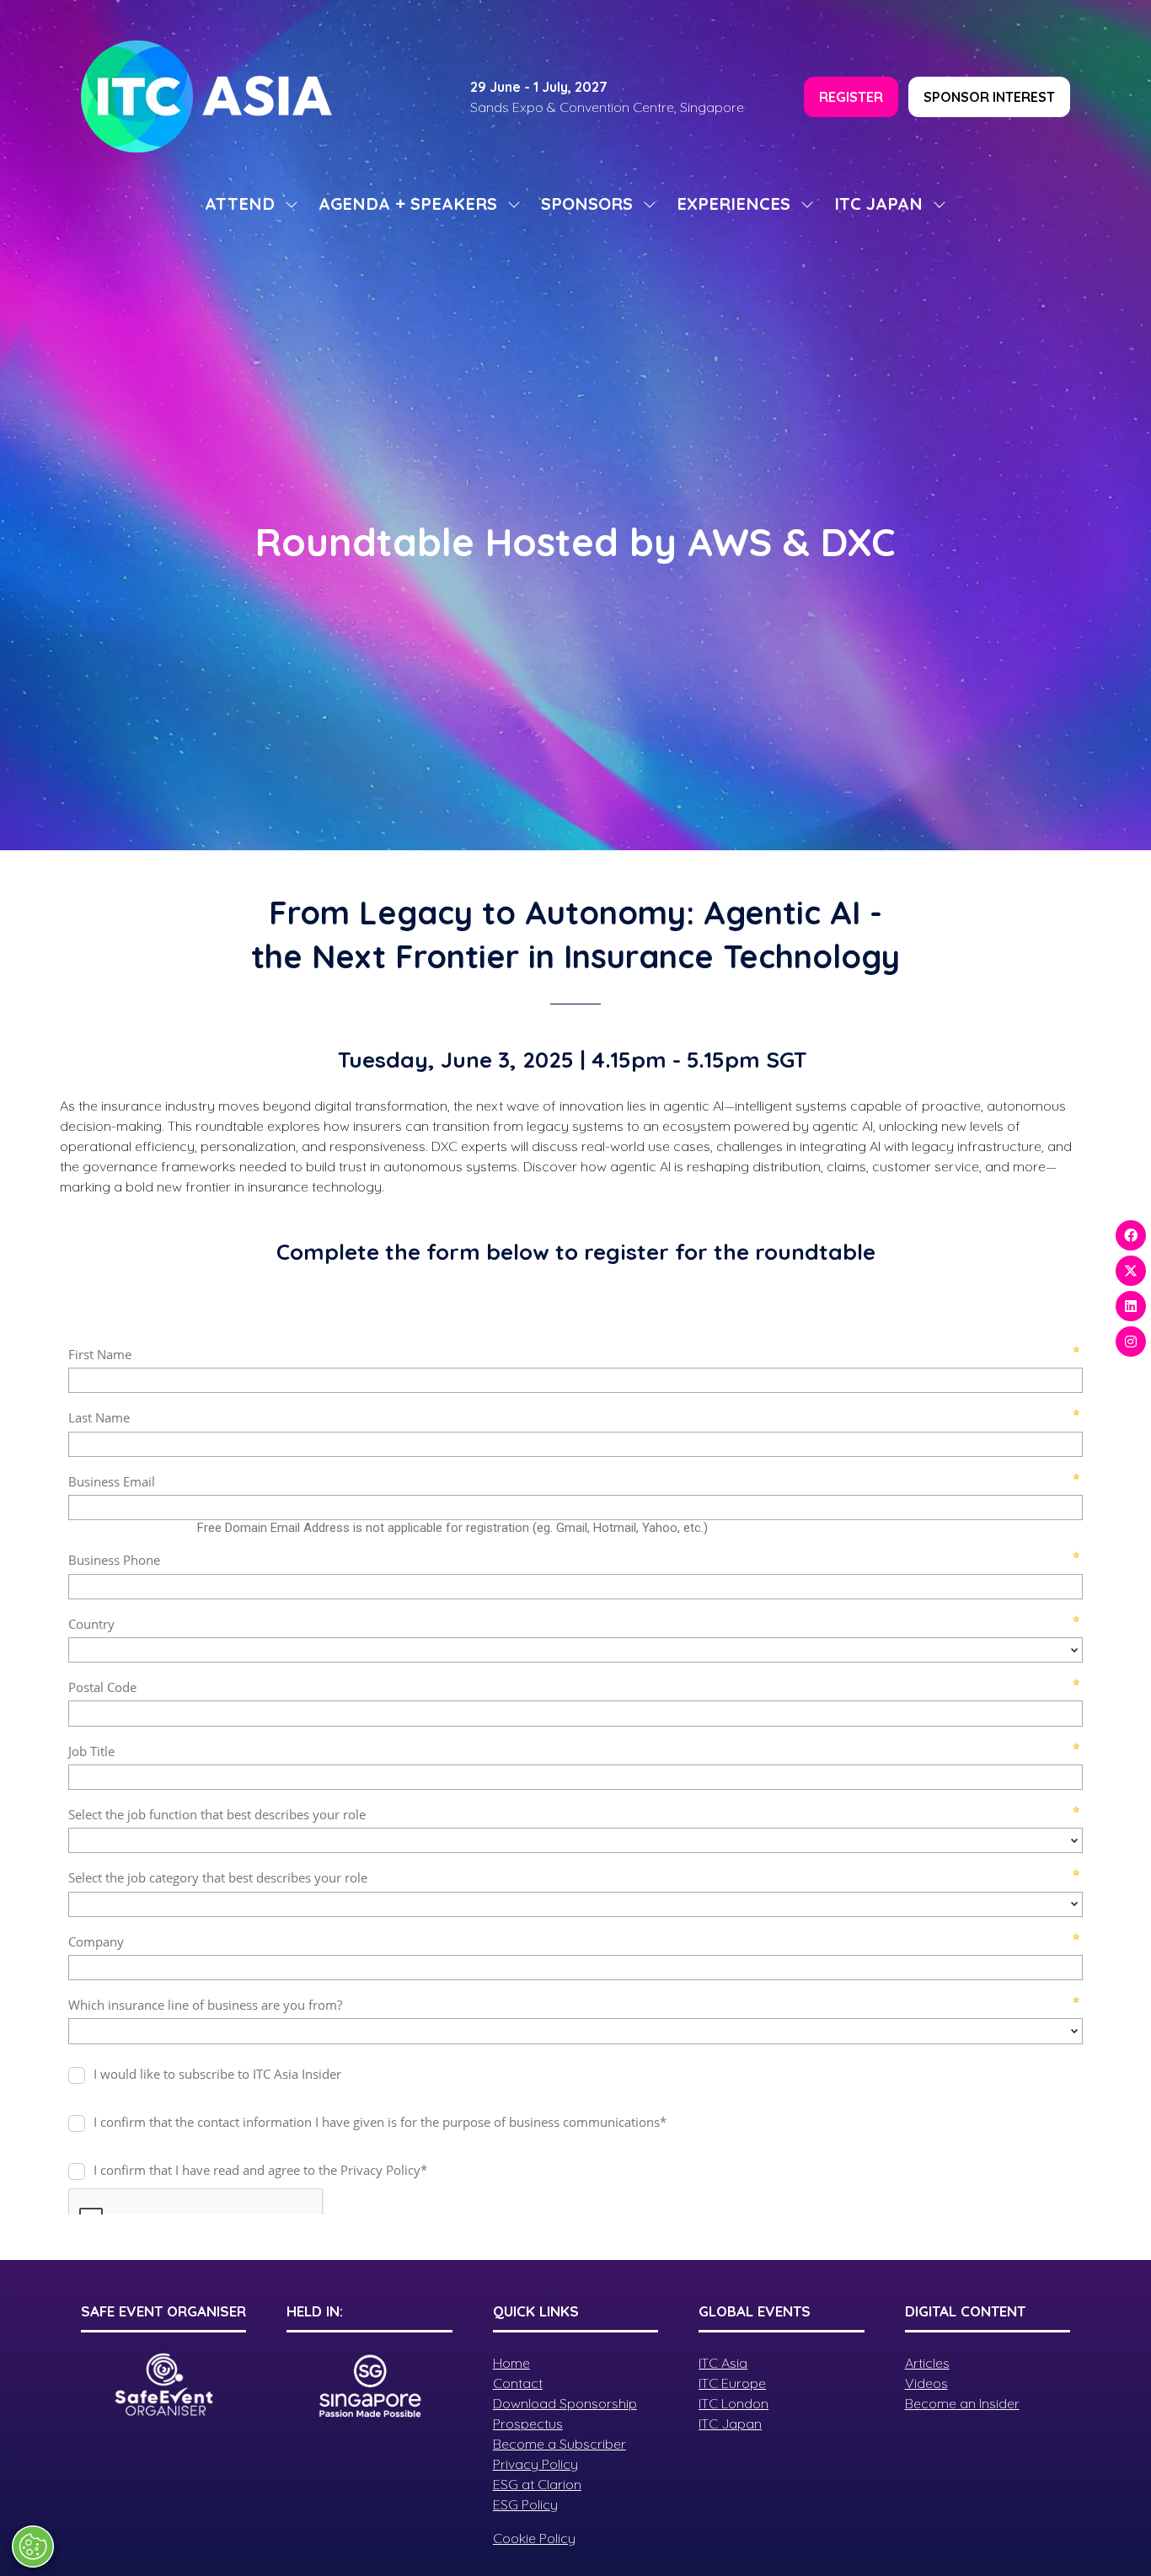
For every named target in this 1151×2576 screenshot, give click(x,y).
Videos (926, 2383)
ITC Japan (730, 2423)
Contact (518, 2383)
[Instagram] (1131, 1342)
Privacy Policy (535, 2464)
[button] (851, 97)
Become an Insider (962, 2403)
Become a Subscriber (559, 2444)
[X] (1131, 1271)
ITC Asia (723, 2363)
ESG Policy (525, 2504)
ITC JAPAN (878, 204)
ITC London (733, 2403)
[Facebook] (1131, 1235)
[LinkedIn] (1131, 1306)
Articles (927, 2363)
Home (511, 2363)
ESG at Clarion (537, 2484)
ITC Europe (732, 2383)
